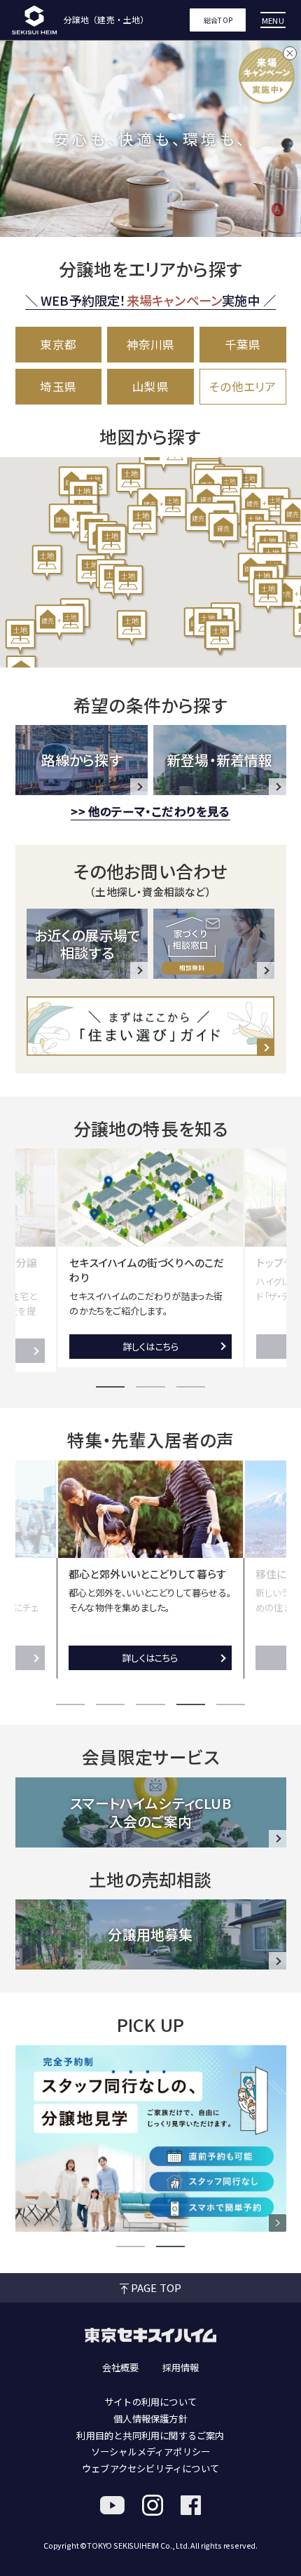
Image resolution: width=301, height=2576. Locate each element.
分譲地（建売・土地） (106, 20)
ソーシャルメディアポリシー (151, 2452)
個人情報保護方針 (150, 2419)
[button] (60, 623)
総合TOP (218, 20)
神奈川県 (151, 344)
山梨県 (150, 386)
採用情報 (181, 2367)
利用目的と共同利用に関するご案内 (150, 2435)
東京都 (58, 344)
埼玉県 (58, 386)
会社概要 (121, 2367)
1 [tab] (110, 1387)
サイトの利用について (150, 2402)
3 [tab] (191, 1387)
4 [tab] (191, 1704)
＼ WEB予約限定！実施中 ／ (151, 300)
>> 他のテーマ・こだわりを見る (150, 811)
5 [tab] (231, 1704)
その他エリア (243, 386)
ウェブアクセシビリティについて (150, 2468)
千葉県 (243, 344)
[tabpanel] (151, 1258)
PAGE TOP (156, 2287)
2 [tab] (150, 1387)
